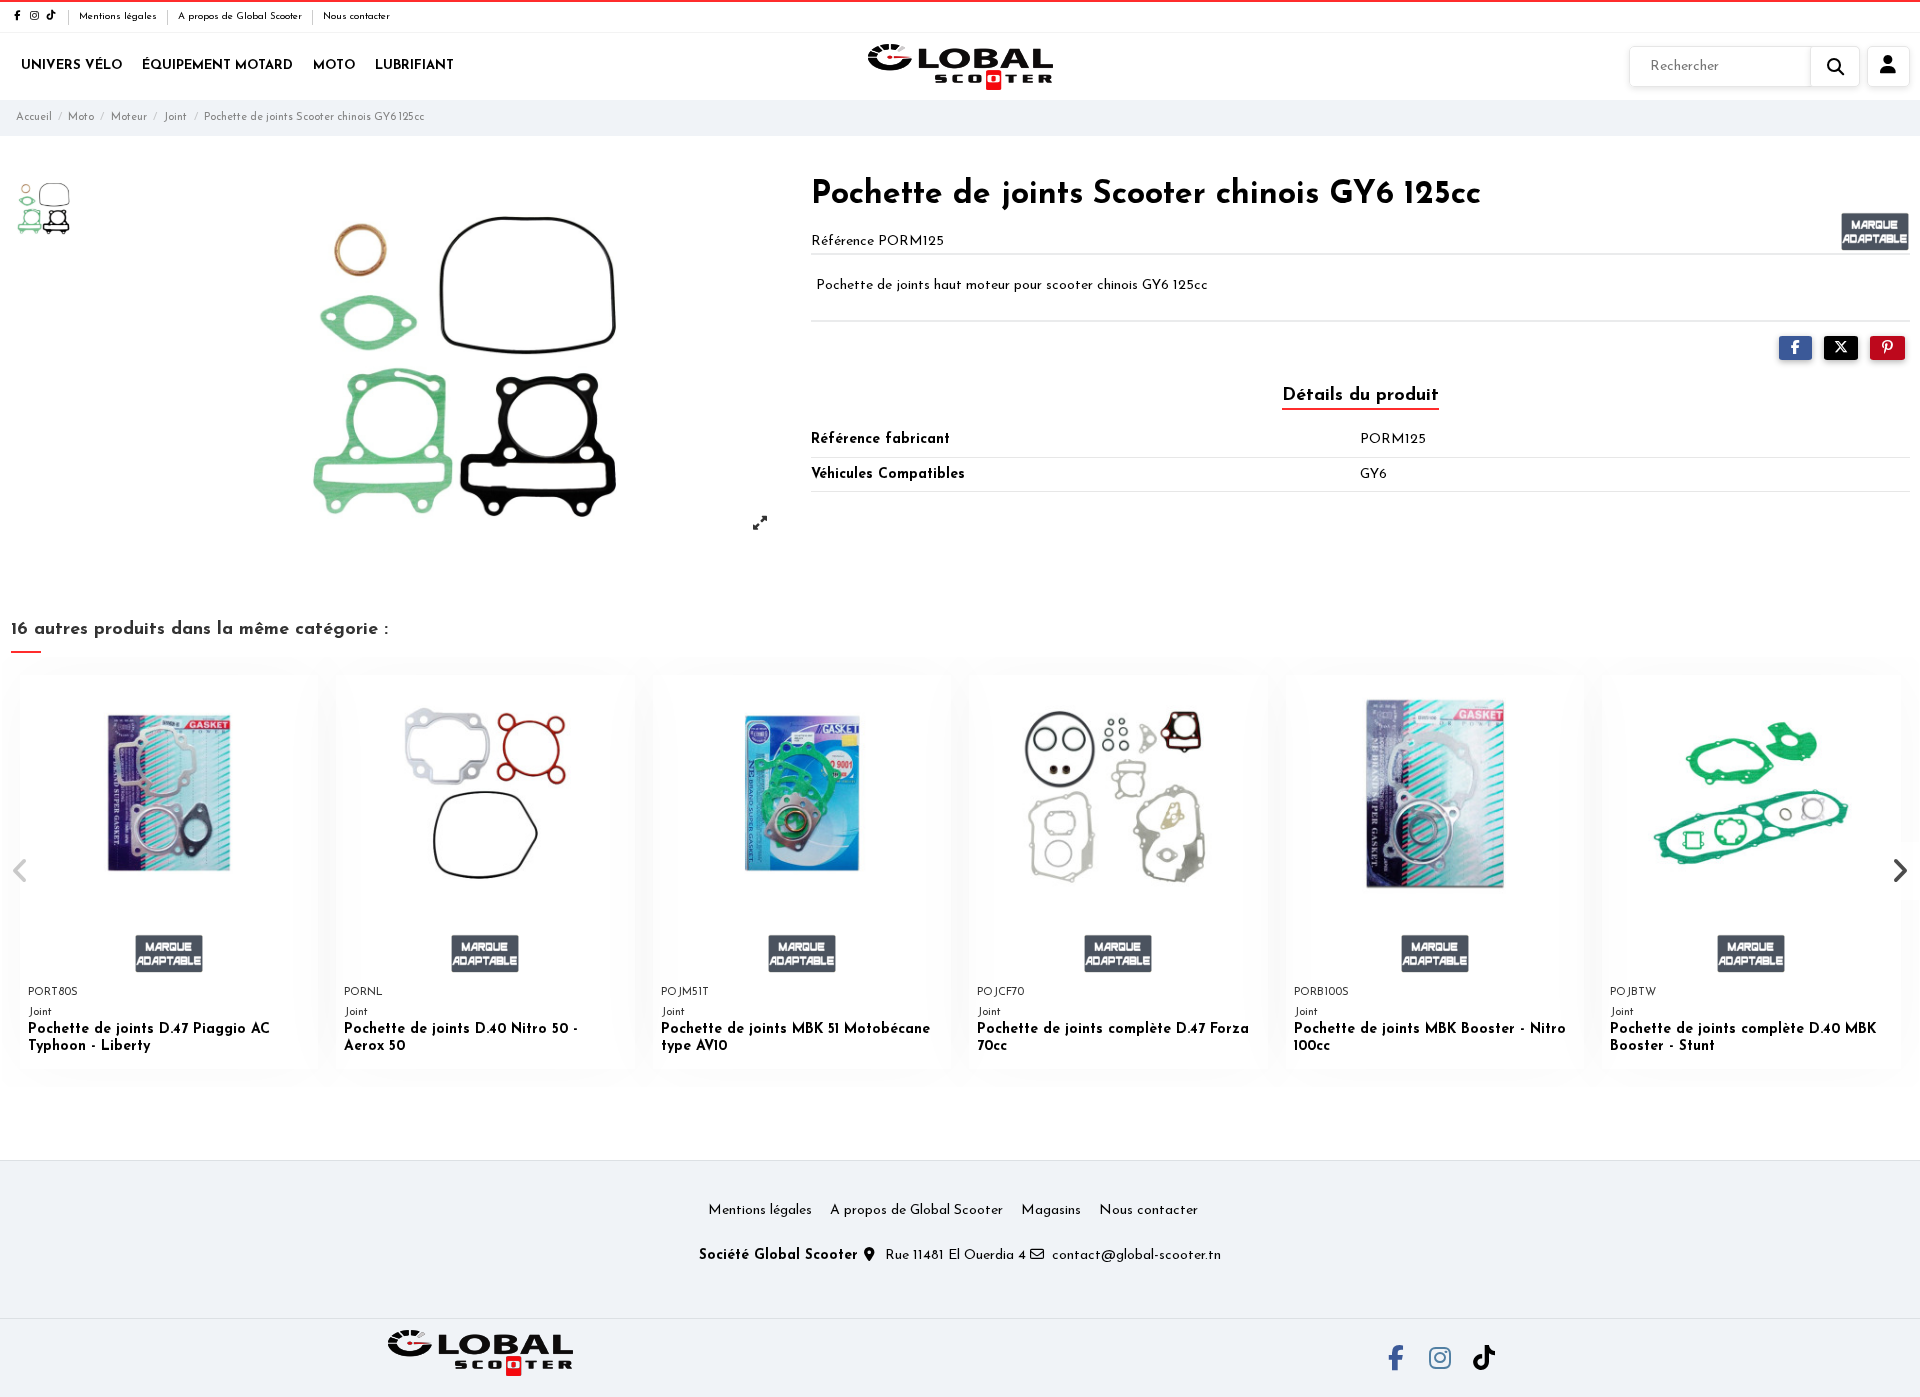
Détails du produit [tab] (1360, 396)
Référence (842, 241)
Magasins (1051, 1210)
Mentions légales (119, 16)
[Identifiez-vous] (1888, 67)
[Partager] (1795, 348)
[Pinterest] (1887, 348)
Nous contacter (356, 16)
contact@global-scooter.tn (1136, 1255)
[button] (21, 871)
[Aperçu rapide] (302, 705)
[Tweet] (1841, 348)
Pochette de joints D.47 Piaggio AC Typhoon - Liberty (149, 1038)
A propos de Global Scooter (241, 16)
